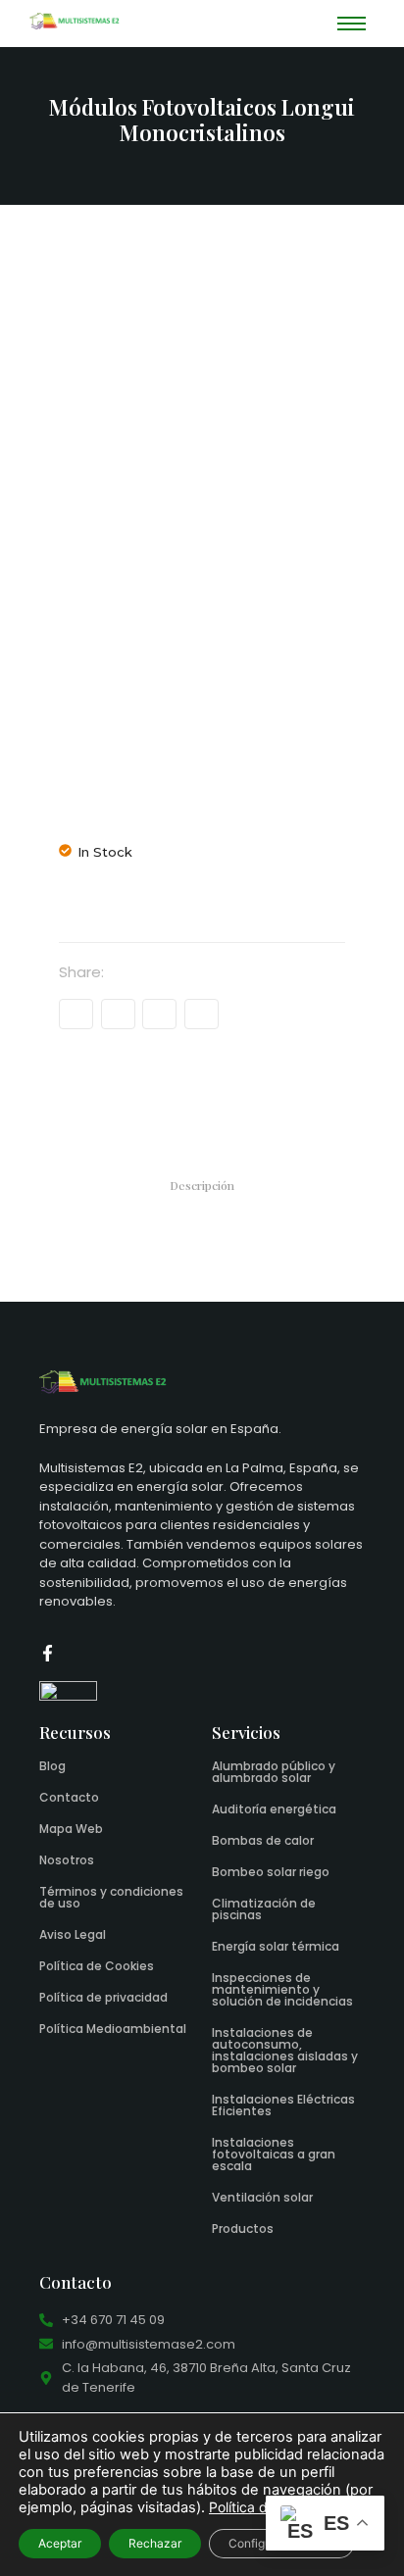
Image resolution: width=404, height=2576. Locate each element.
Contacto (69, 1797)
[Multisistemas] (75, 21)
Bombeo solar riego (271, 1872)
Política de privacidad (103, 1997)
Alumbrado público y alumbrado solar (274, 1772)
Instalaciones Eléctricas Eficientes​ (283, 2105)
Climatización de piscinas (264, 1909)
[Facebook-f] (48, 1653)
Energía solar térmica (276, 1946)
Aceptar (60, 2543)
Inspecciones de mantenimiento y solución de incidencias (282, 1989)
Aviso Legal (73, 1934)
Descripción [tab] (202, 1185)
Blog (52, 1766)
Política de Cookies (97, 1966)
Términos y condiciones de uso (111, 1897)
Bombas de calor (263, 1840)
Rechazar (155, 2543)
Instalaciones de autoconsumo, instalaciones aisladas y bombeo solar (285, 2050)
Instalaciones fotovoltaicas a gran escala (274, 2154)
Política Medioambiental (113, 2029)
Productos (243, 2229)
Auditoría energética (274, 1809)
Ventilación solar (262, 2197)
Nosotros (67, 1860)
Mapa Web (71, 1829)
